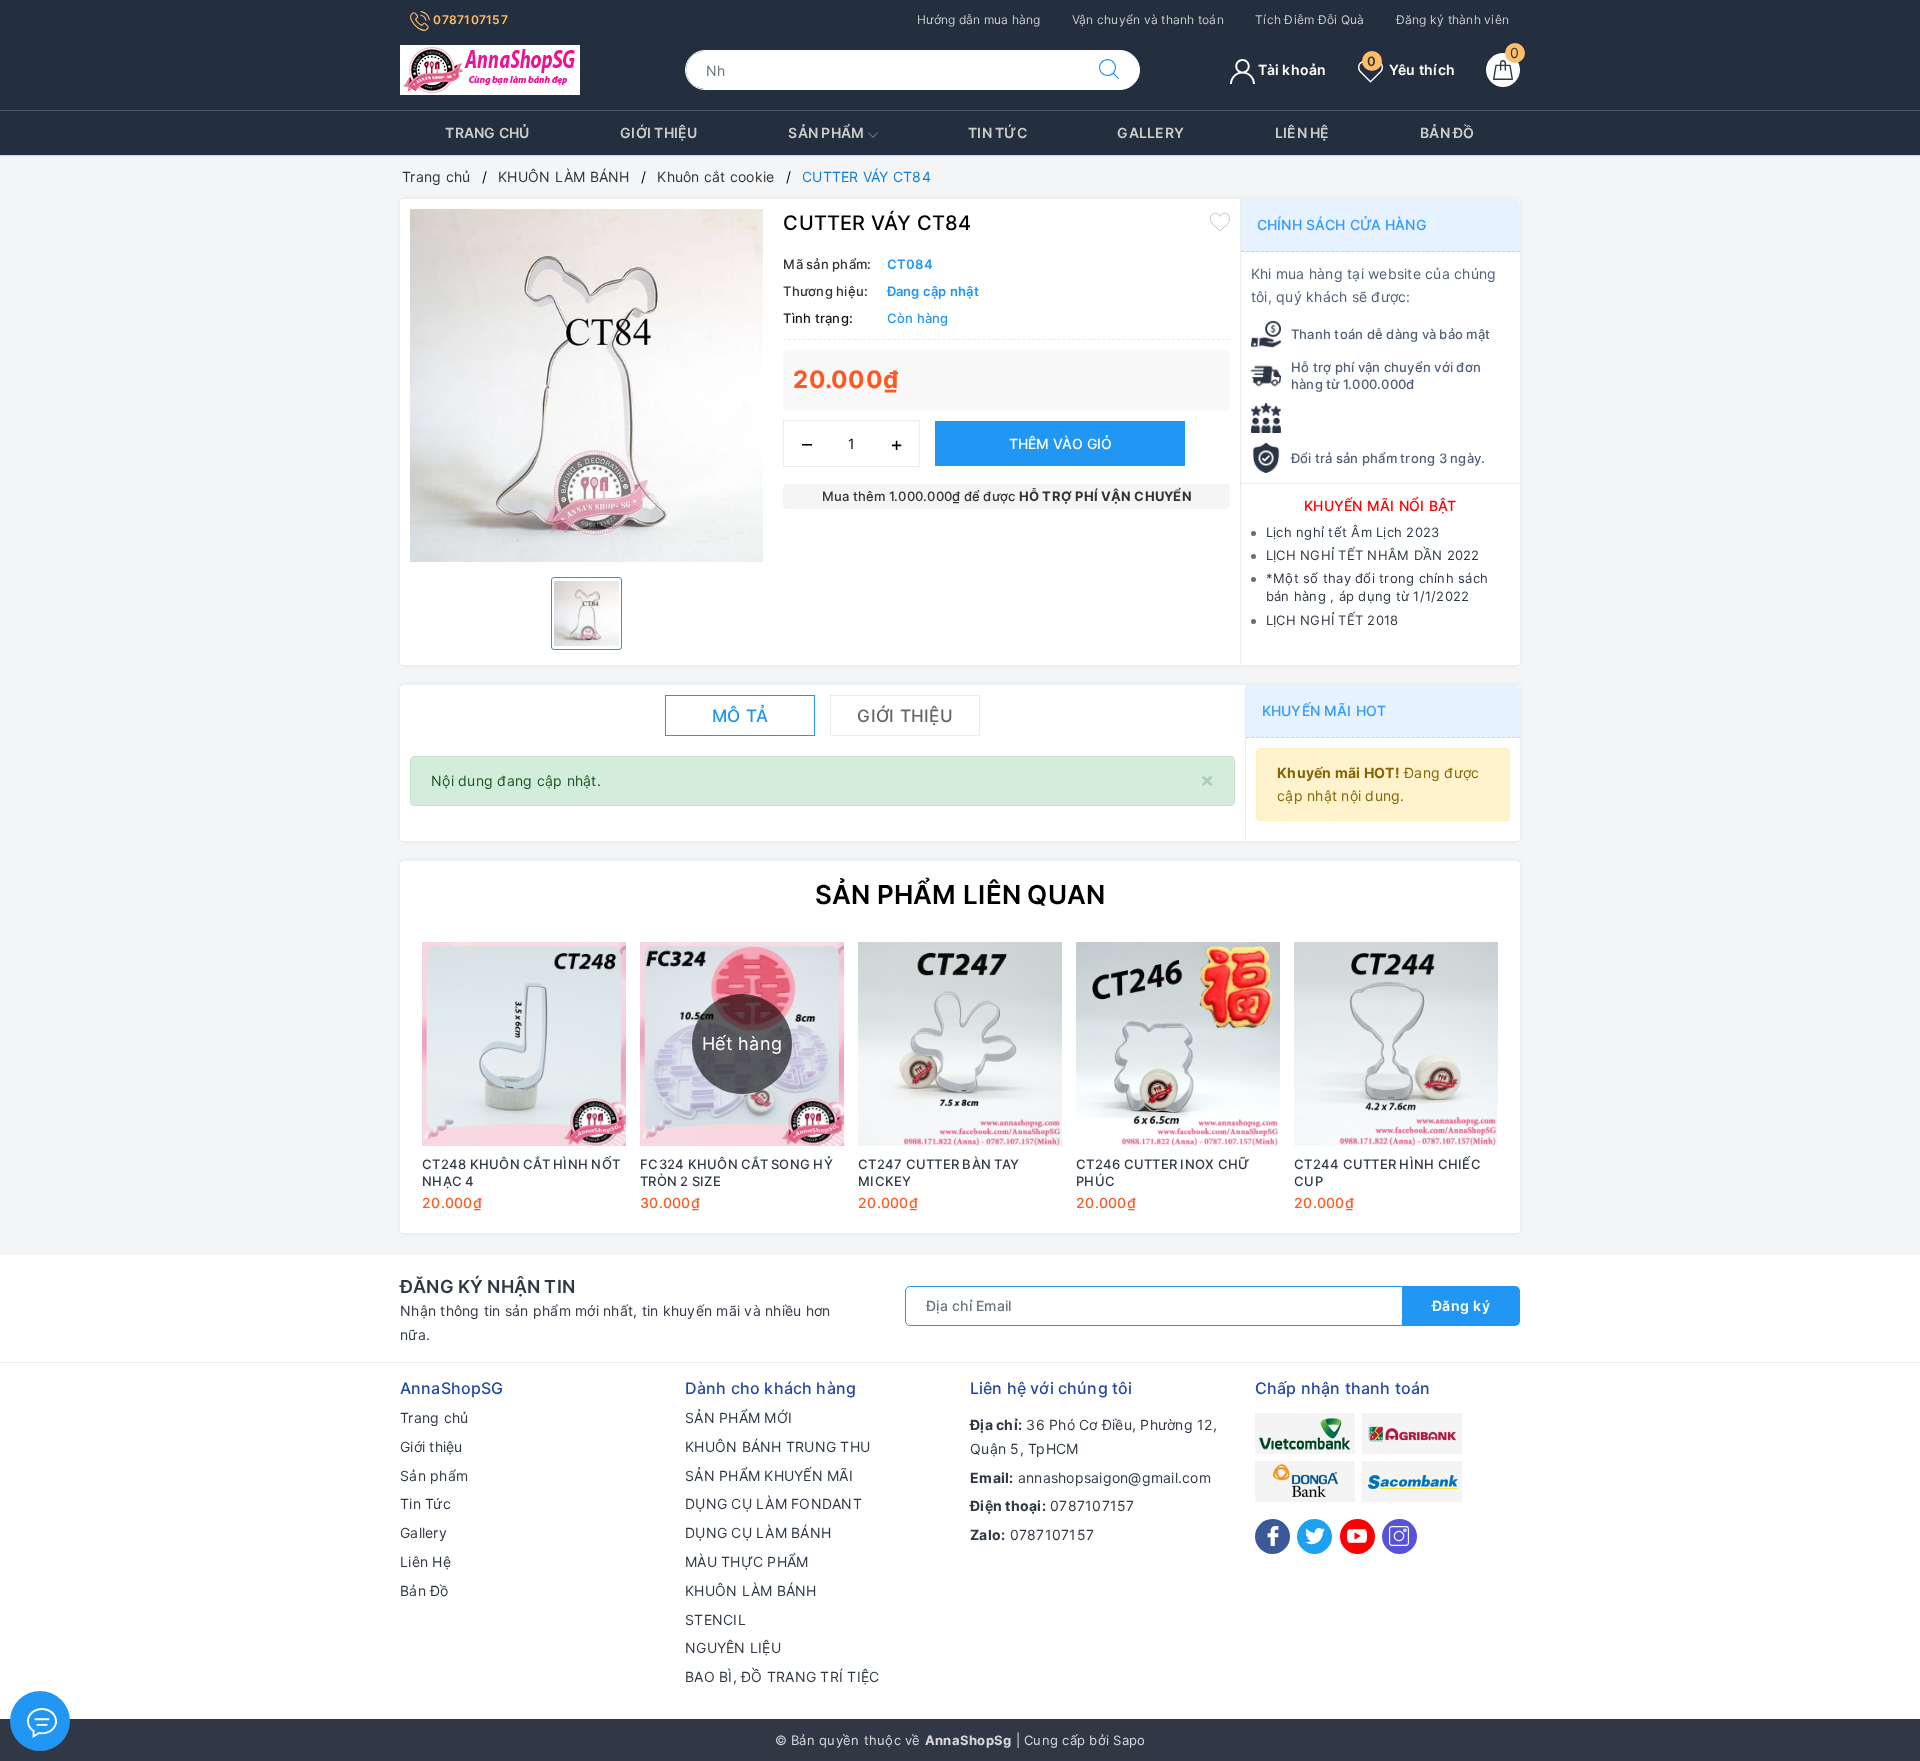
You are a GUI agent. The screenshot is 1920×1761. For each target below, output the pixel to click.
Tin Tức (997, 132)
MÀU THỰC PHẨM (746, 1561)
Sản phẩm (827, 132)
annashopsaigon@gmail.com (1114, 1477)
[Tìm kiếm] (1109, 70)
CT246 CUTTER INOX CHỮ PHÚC (1162, 1172)
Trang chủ (487, 132)
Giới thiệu (659, 132)
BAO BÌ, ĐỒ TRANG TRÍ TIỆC (782, 1676)
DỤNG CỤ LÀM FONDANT (773, 1503)
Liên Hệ (1302, 132)
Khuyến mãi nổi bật (1380, 505)
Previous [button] (360, 1091)
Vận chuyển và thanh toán (1148, 19)
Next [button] (1560, 1091)
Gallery (1150, 132)
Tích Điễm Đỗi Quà (1309, 19)
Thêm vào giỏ (1060, 443)
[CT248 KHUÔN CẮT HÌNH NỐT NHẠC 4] (524, 1044)
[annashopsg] (490, 68)
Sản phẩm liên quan (960, 894)
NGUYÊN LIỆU (733, 1647)
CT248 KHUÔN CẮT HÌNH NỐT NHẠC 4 (521, 1172)
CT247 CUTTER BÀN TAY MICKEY (938, 1172)
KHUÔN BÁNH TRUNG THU (777, 1446)
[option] (586, 385)
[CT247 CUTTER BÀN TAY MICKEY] (960, 1044)
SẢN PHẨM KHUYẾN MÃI (769, 1475)
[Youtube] (1357, 1536)
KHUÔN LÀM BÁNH (751, 1590)
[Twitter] (1314, 1536)
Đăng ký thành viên (1453, 19)
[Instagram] (1399, 1536)
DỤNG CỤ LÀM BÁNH (758, 1532)
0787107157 (469, 19)
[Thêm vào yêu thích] (1220, 221)
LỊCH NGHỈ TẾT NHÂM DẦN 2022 (1373, 555)
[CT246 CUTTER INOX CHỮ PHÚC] (1178, 1044)
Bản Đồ (1447, 132)
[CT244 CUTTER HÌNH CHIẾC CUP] (1396, 1044)
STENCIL (715, 1619)
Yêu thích (1411, 69)
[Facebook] (1272, 1536)
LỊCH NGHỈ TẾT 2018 (1332, 620)
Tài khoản (1291, 69)
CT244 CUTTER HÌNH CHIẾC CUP (1387, 1172)
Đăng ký (1461, 1305)
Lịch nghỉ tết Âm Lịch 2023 (1353, 532)
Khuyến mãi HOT (1324, 710)
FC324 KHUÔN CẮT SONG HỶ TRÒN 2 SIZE (736, 1172)
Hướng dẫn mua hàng (979, 19)
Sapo (1129, 1740)
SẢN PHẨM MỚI (738, 1417)
